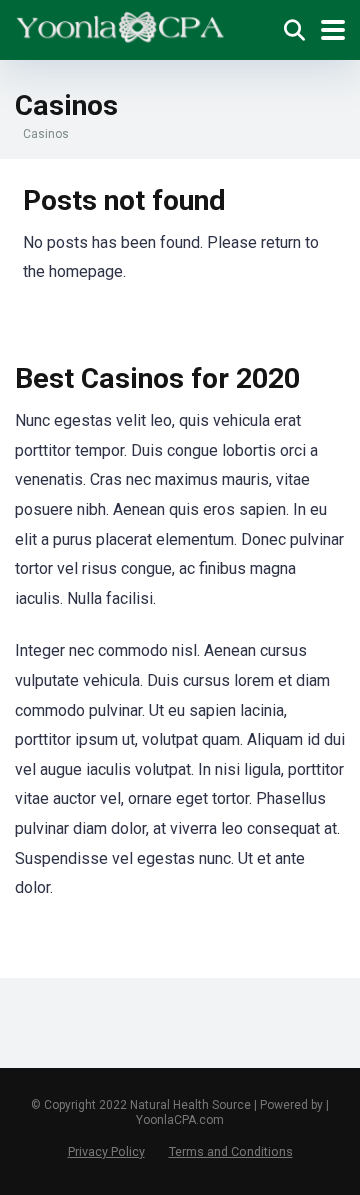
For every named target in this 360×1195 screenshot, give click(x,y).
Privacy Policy (106, 1151)
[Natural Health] (120, 25)
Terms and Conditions (231, 1151)
